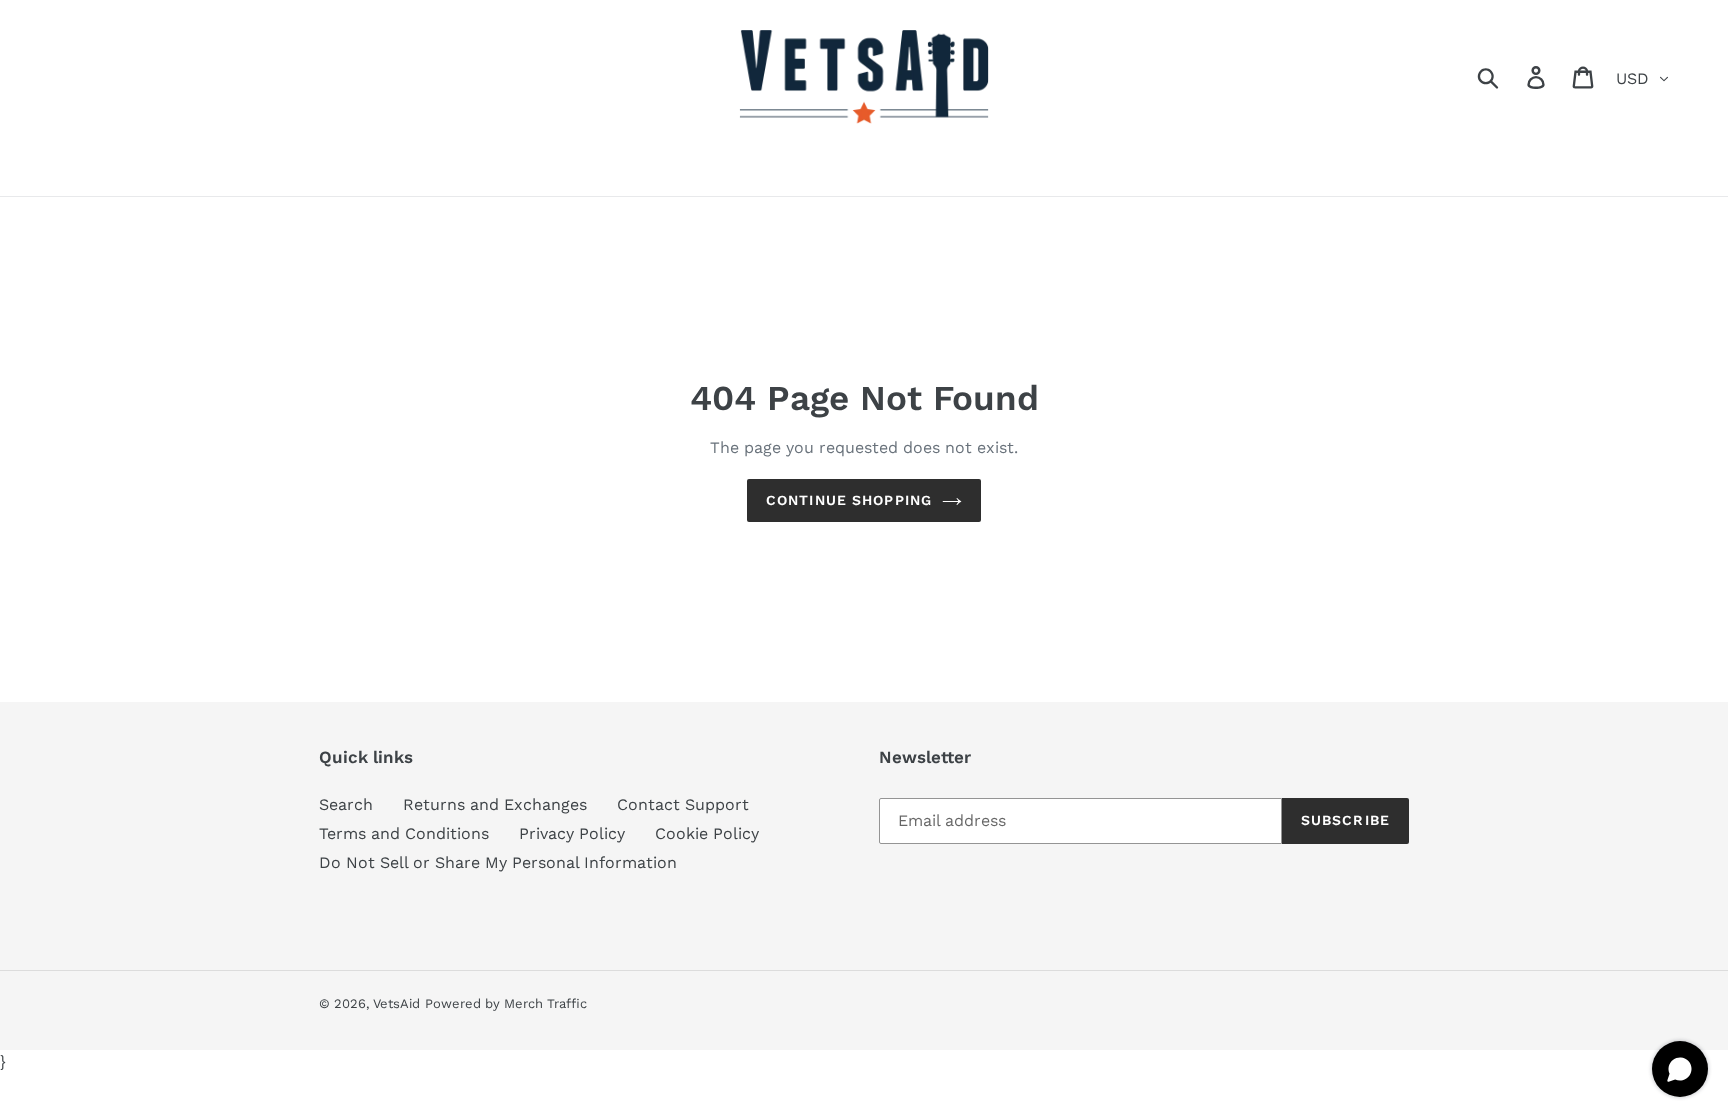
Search (346, 804)
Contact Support (683, 804)
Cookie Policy (707, 833)
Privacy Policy (572, 833)
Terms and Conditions (404, 833)
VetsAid (396, 1003)
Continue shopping (849, 500)
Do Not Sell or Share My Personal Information (498, 862)
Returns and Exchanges (495, 804)
